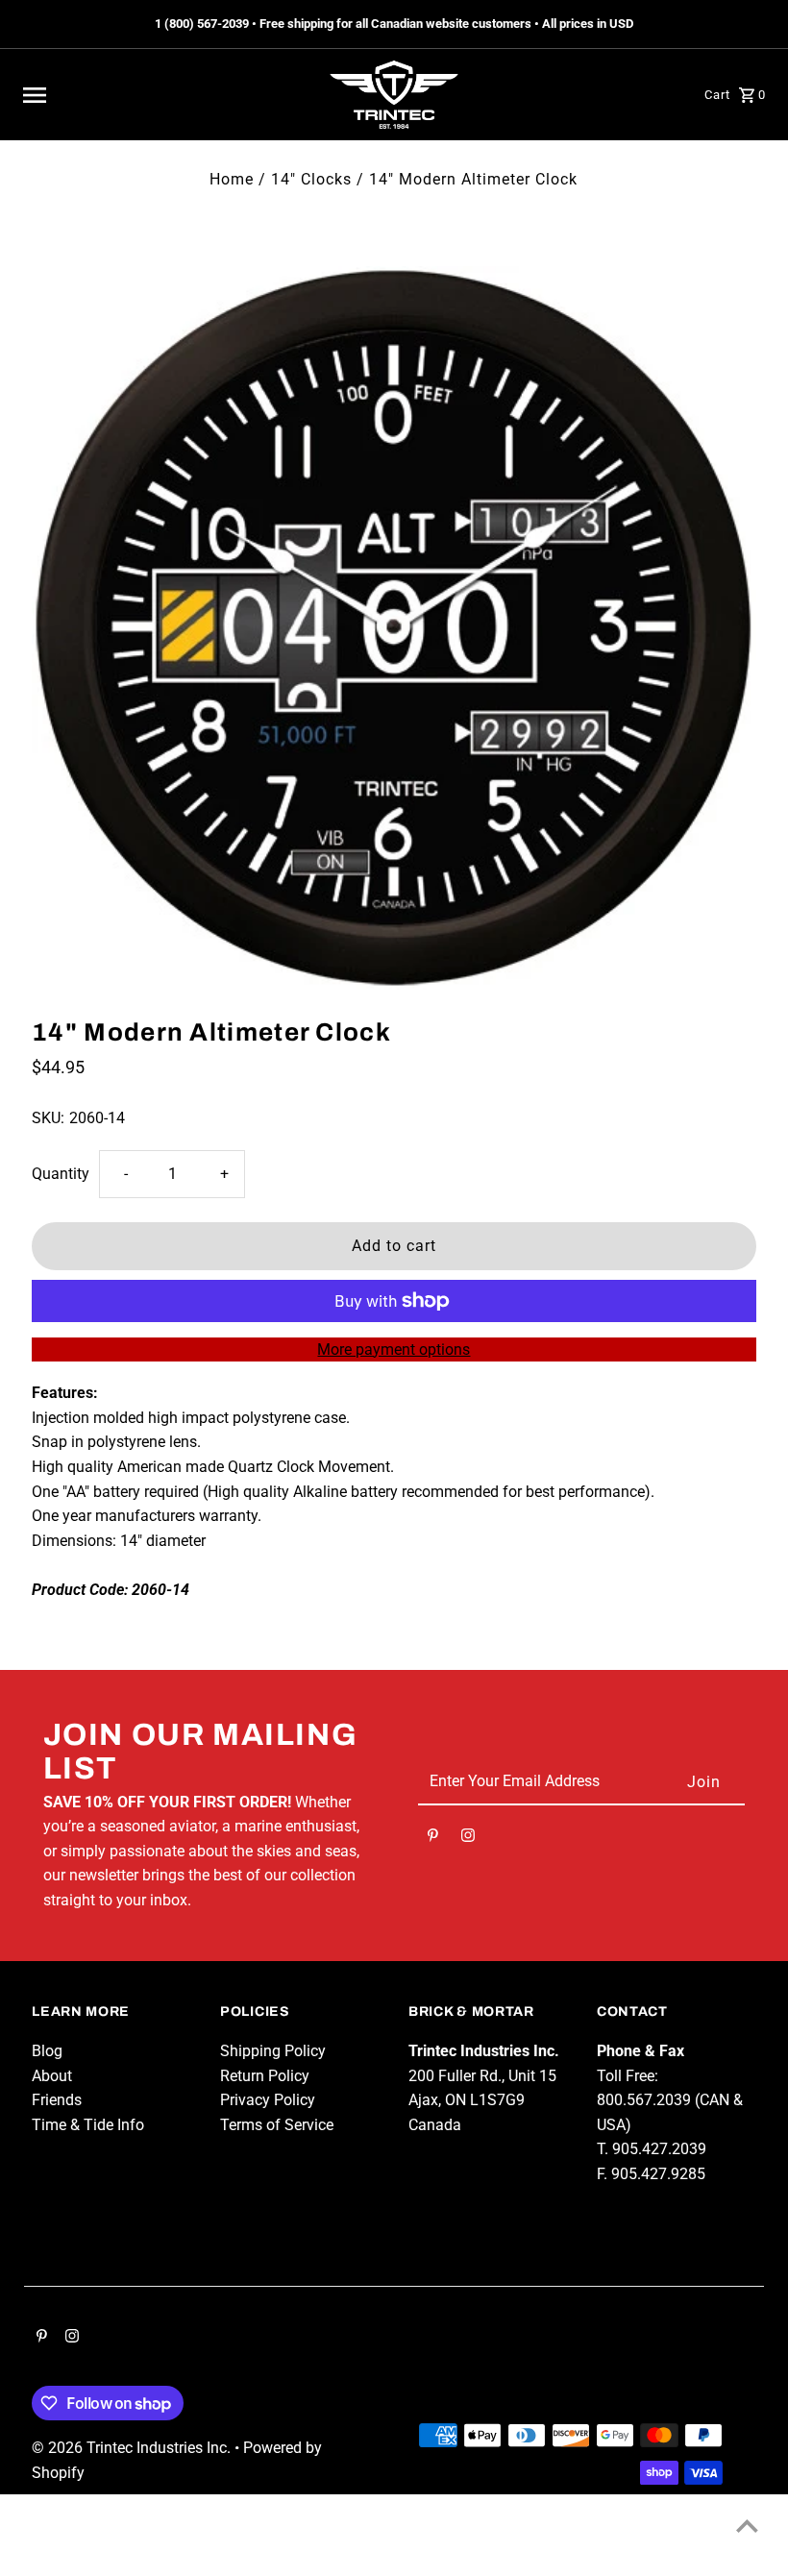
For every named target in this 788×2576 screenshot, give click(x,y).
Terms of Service (277, 2125)
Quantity (61, 1174)
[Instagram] (468, 1839)
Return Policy (265, 2076)
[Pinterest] (433, 1839)
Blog (47, 2051)
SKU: (48, 1118)
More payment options (394, 1349)
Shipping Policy (273, 2051)
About (52, 2076)
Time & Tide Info (88, 2125)
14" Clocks (311, 179)
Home (232, 179)
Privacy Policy (268, 2100)
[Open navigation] (165, 95)
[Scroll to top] (747, 2526)
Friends (57, 2100)
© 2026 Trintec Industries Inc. (133, 2448)
